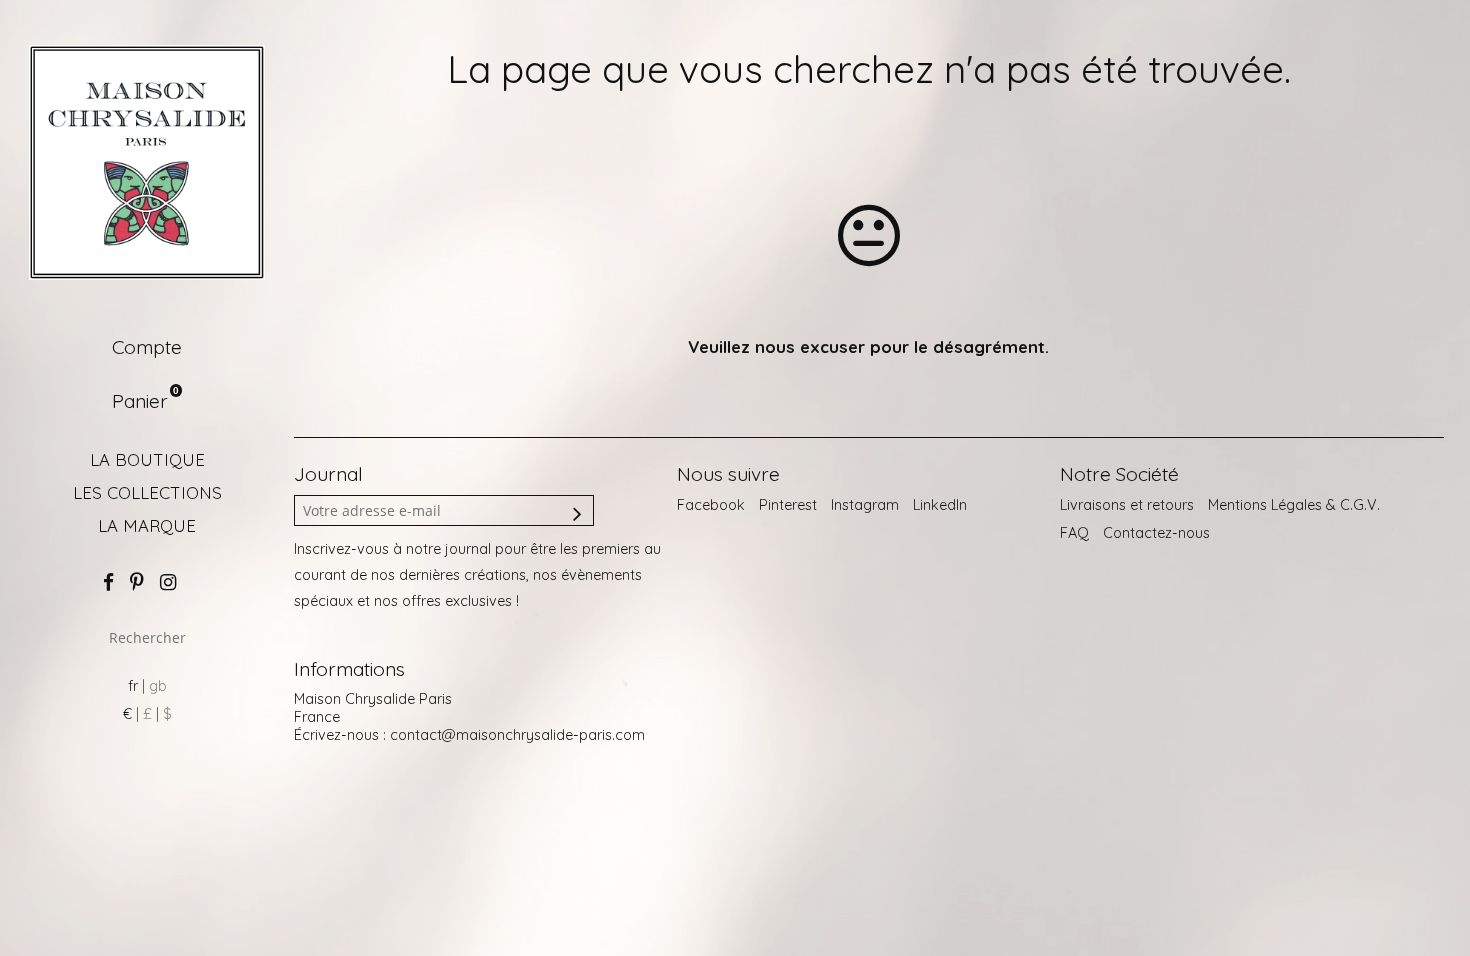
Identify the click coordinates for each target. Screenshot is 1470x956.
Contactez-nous (1156, 533)
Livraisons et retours (1127, 505)
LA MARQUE (147, 525)
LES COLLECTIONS (147, 492)
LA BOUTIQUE (147, 459)
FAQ (1074, 533)
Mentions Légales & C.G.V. (1294, 505)
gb (158, 686)
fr (133, 686)
